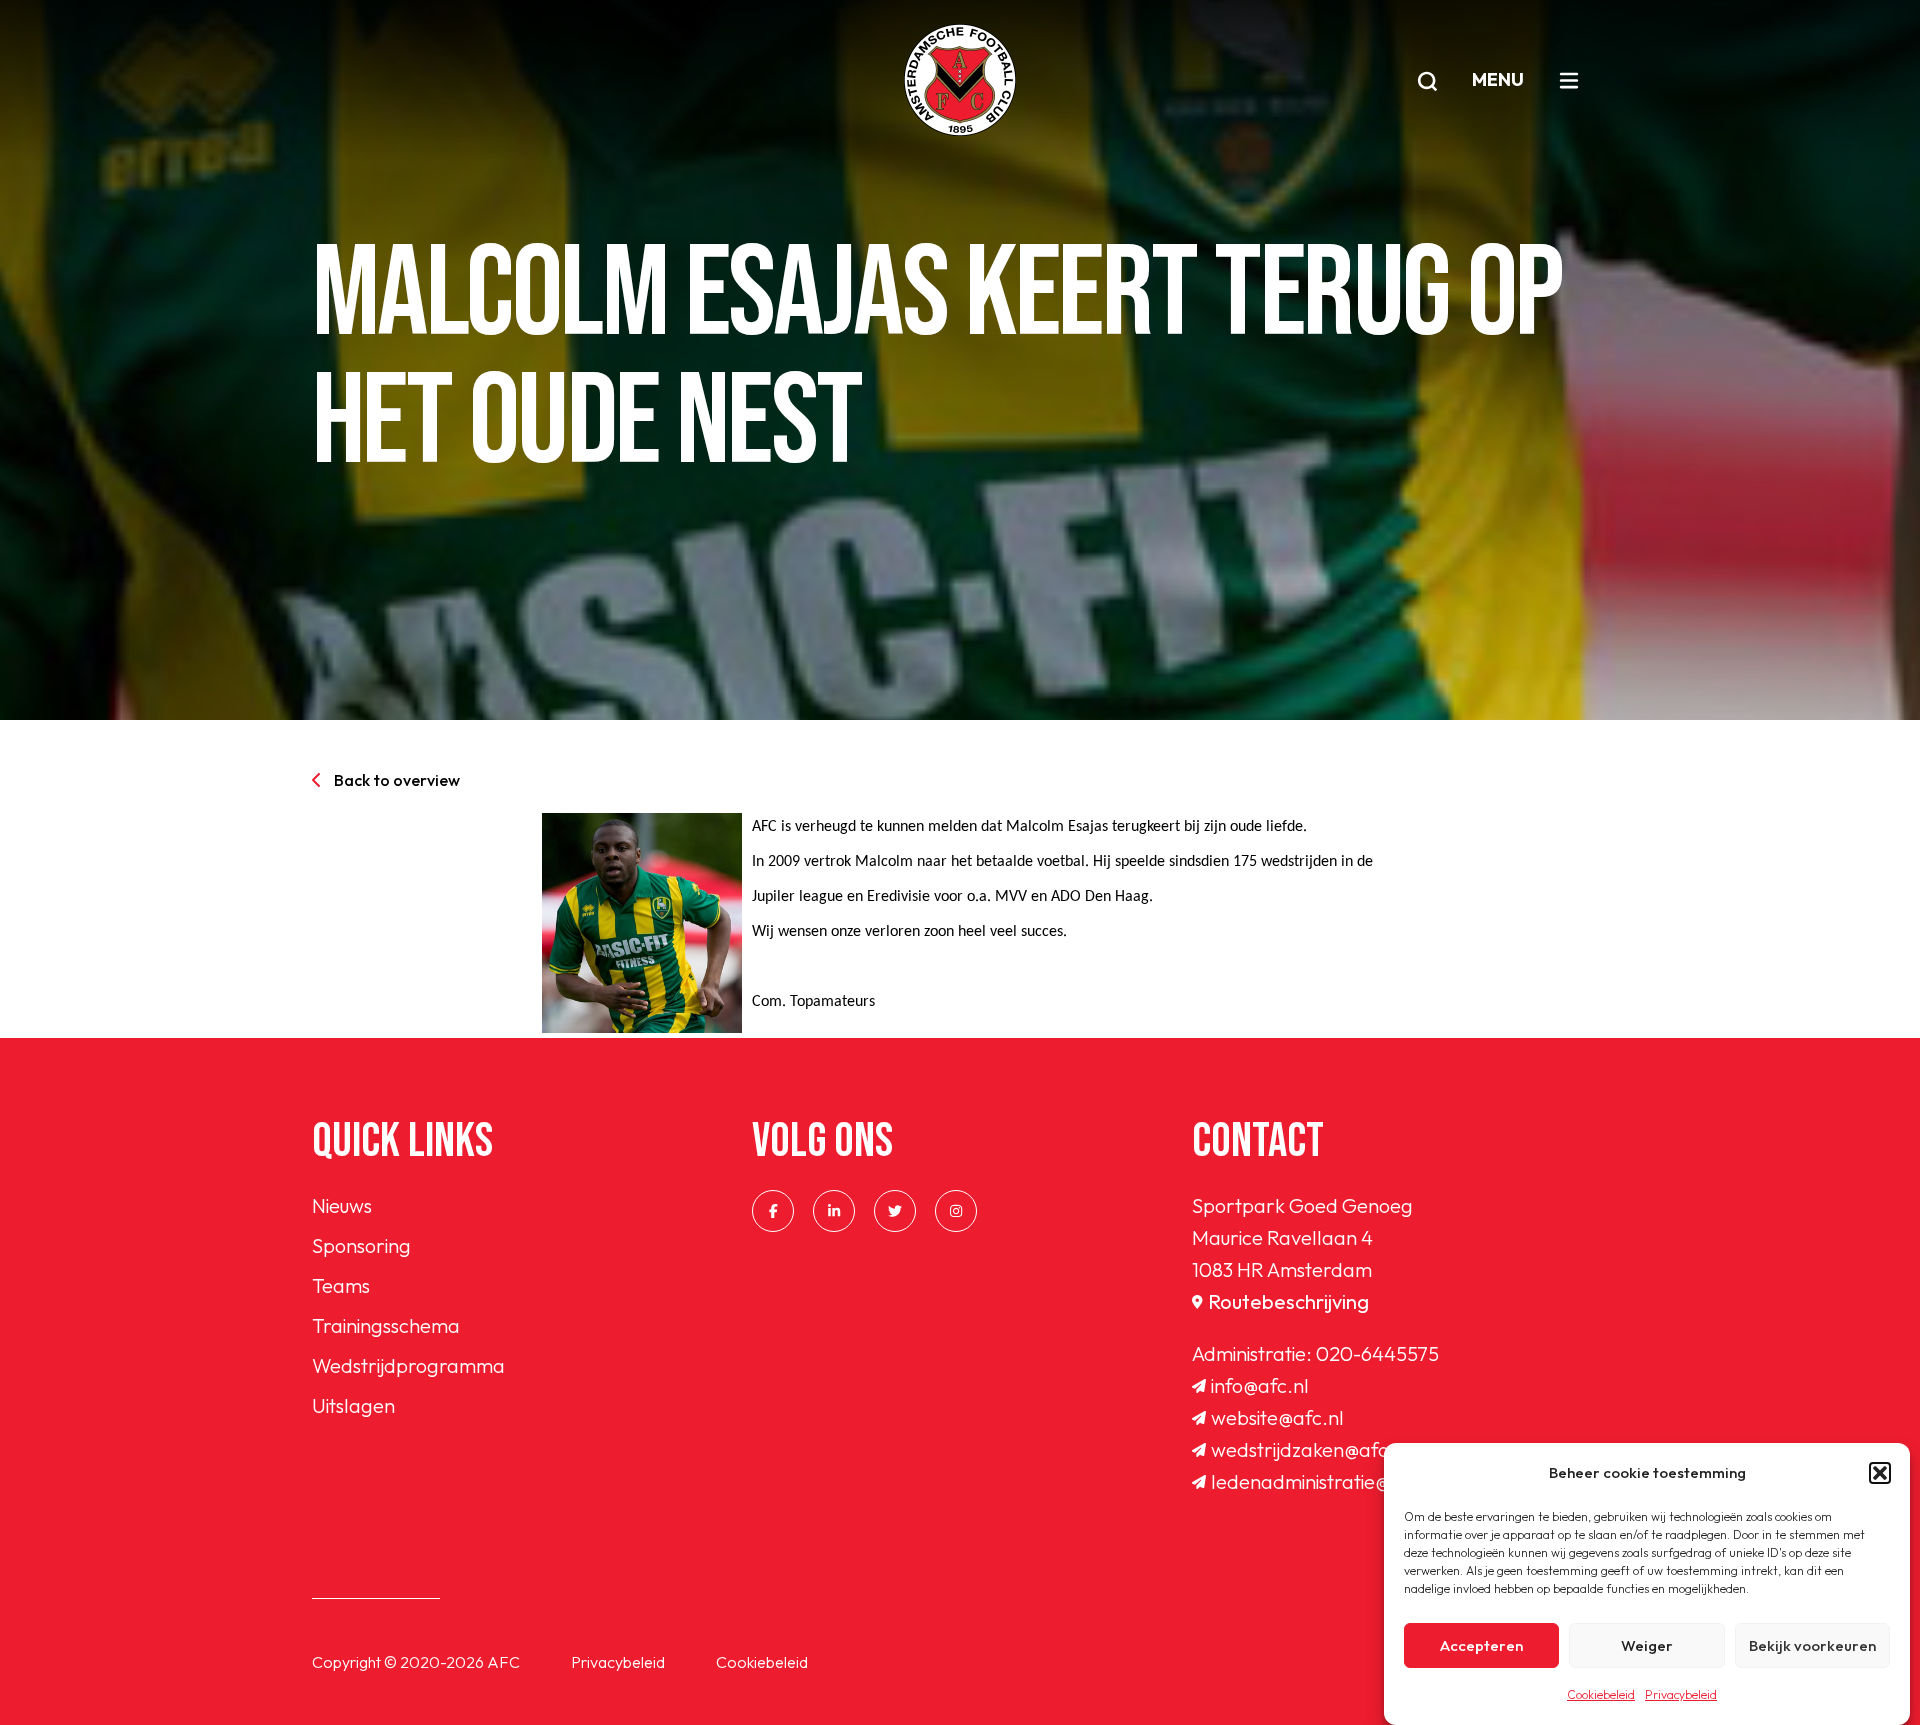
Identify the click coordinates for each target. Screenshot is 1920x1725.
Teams (341, 1285)
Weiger (1647, 1645)
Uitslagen (353, 1405)
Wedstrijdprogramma (408, 1365)
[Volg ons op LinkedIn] (834, 1211)
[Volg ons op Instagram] (956, 1211)
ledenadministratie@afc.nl (1326, 1481)
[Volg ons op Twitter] (895, 1211)
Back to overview (397, 780)
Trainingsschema (386, 1325)
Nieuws (342, 1205)
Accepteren (1481, 1645)
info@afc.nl (1260, 1385)
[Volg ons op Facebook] (773, 1211)
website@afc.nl (1277, 1417)
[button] (1880, 1473)
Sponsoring (361, 1245)
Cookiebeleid (1601, 1694)
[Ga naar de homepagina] (960, 80)
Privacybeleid (1681, 1694)
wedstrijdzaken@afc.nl (1310, 1449)
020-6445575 (1377, 1353)
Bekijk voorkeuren (1812, 1645)
